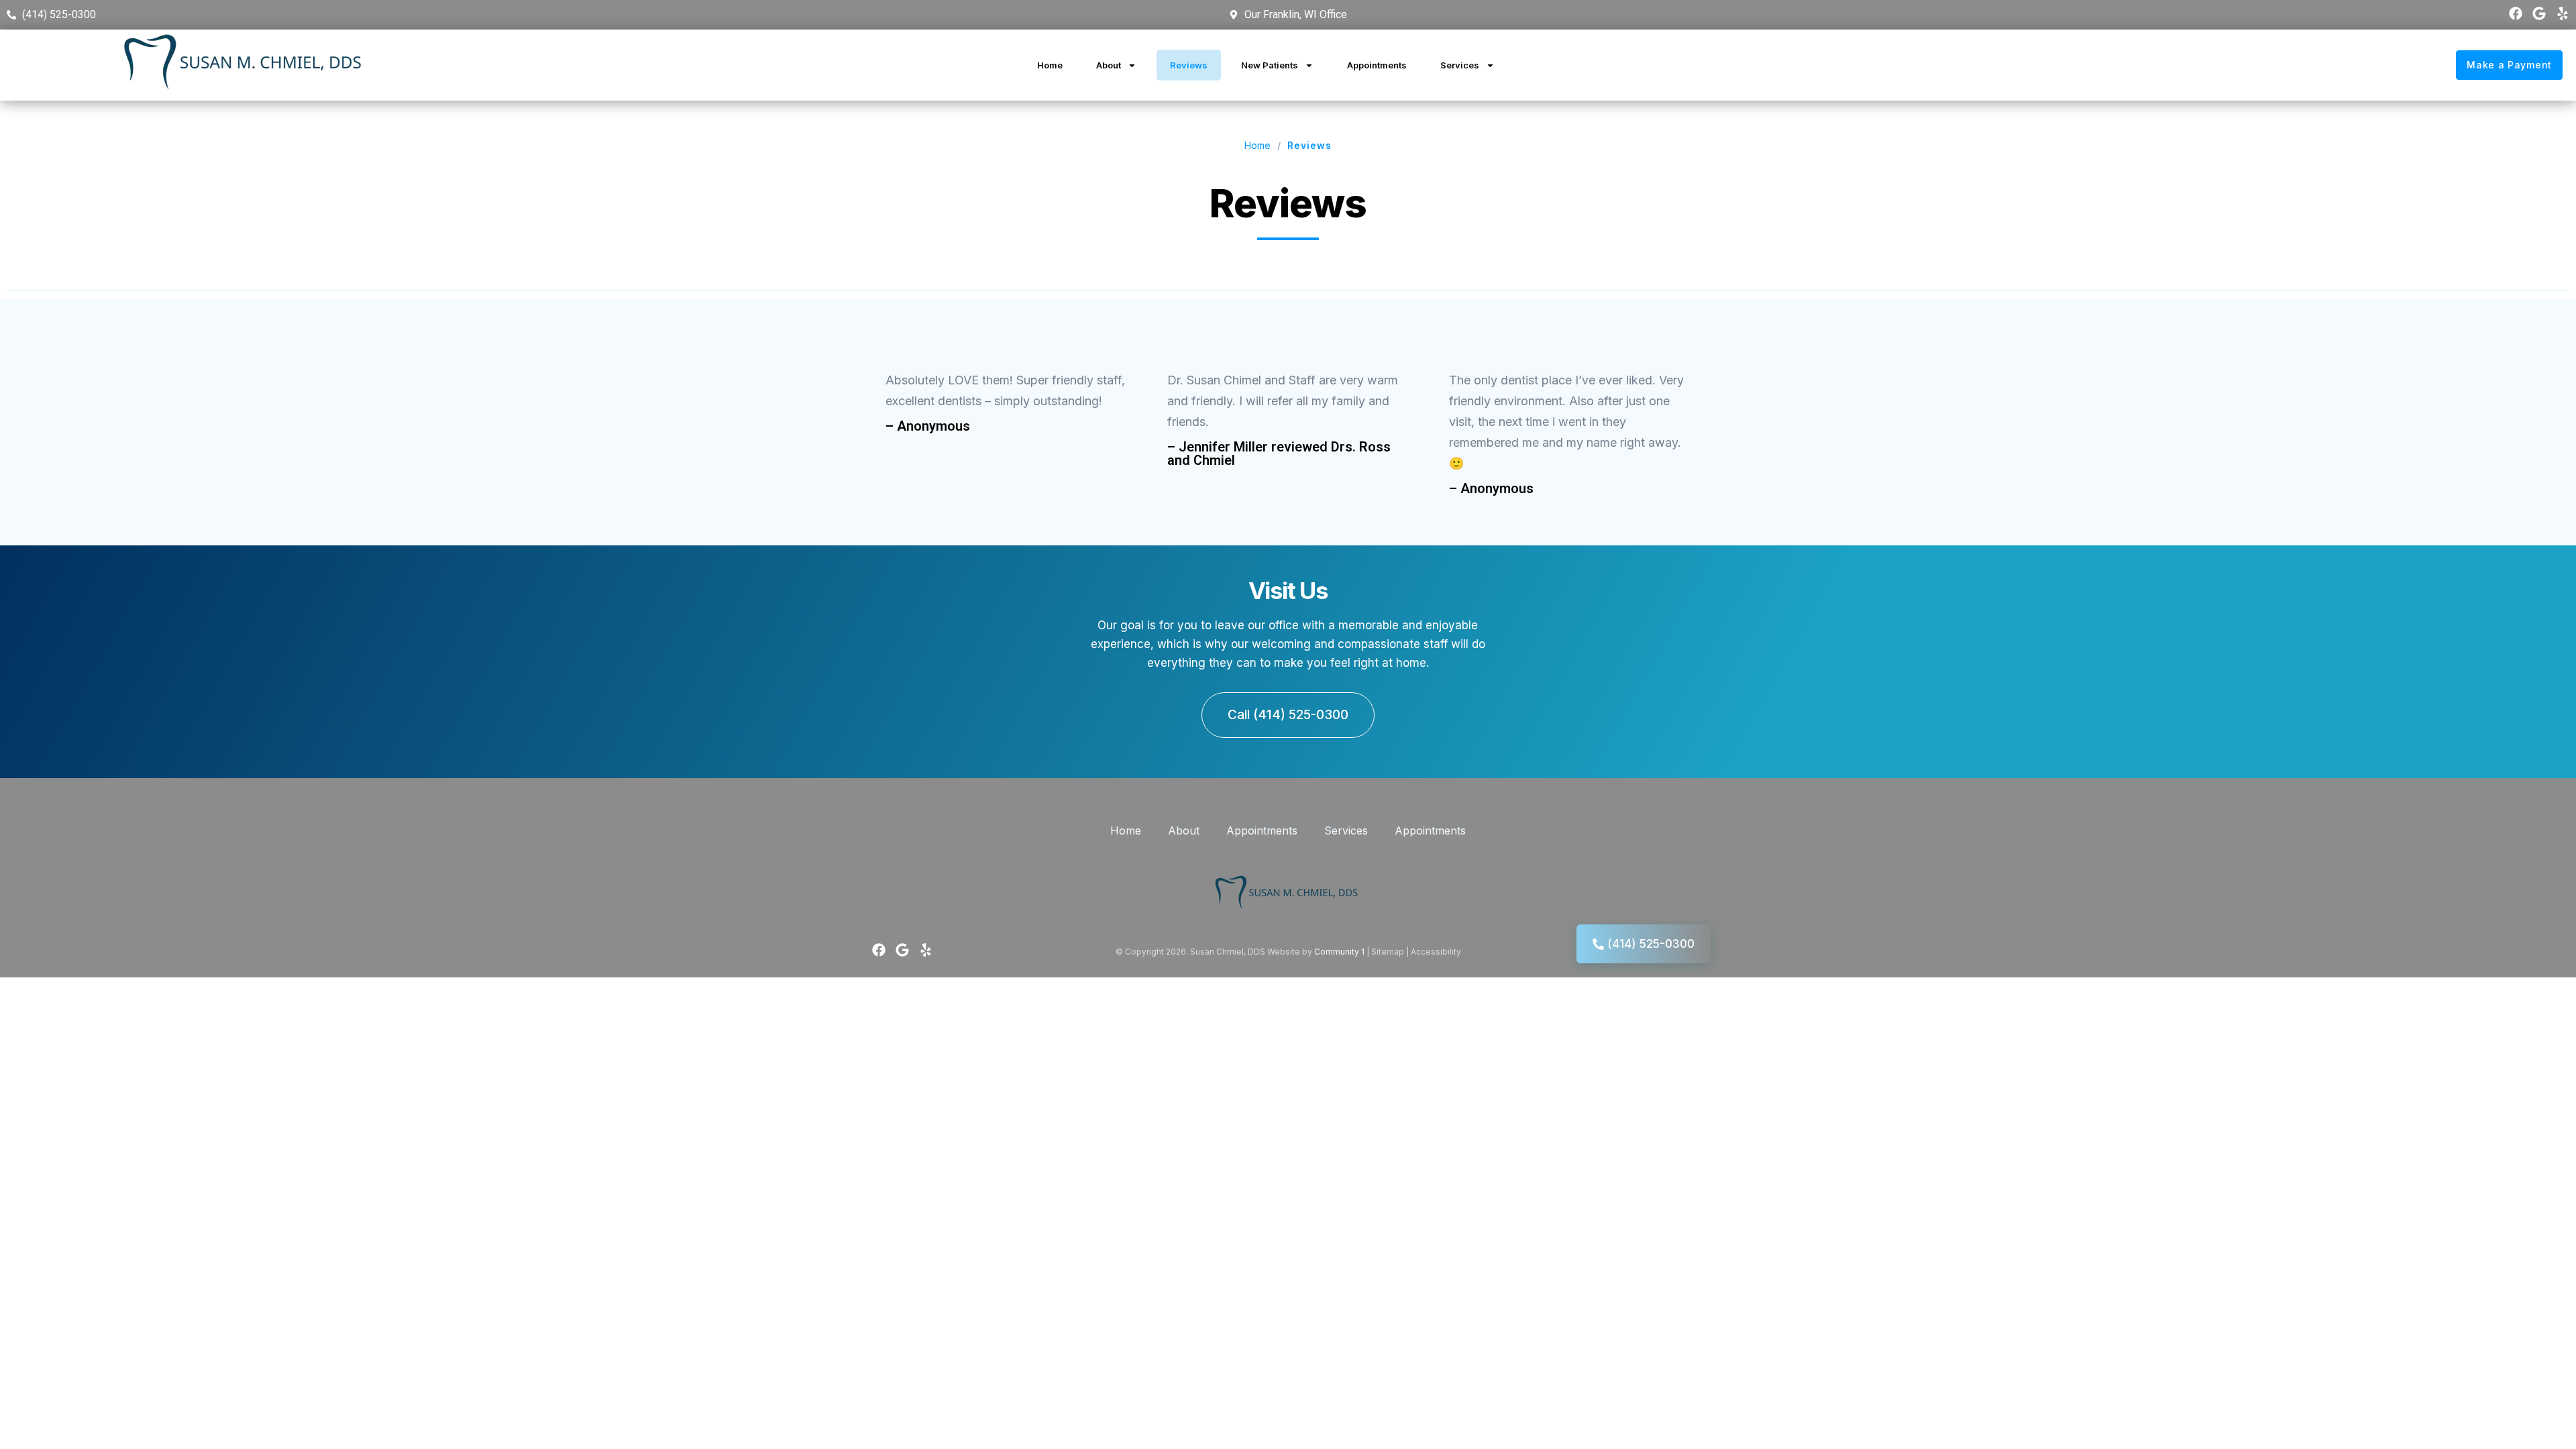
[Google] (2539, 13)
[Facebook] (2516, 13)
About (1109, 65)
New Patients (1270, 65)
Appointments (1377, 65)
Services (1460, 65)
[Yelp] (2563, 13)
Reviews (1189, 65)
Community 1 (1339, 952)
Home (1050, 65)
